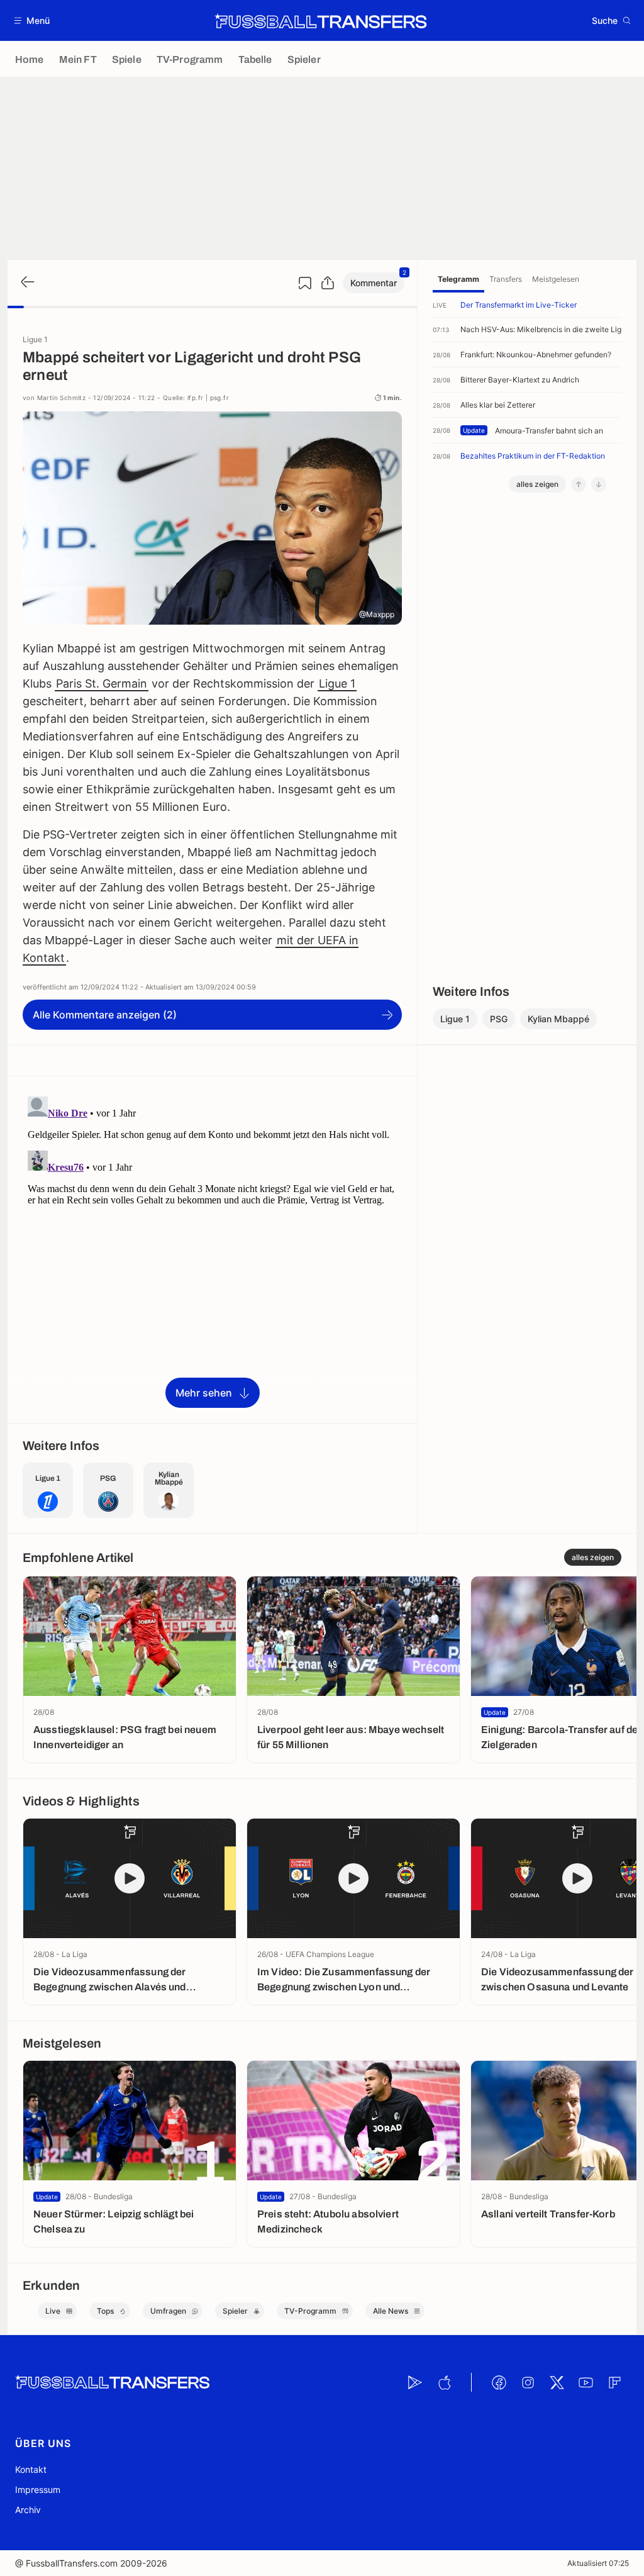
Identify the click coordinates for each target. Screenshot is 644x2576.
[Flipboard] (614, 2382)
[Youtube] (586, 2382)
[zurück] (26, 283)
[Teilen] (328, 283)
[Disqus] (212, 1249)
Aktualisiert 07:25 (598, 2563)
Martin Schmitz (62, 398)
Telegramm (458, 279)
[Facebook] (499, 2382)
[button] (32, 20)
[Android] (415, 2382)
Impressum (38, 2490)
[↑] (579, 484)
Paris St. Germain (102, 683)
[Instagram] (528, 2382)
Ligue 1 (337, 683)
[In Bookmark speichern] (305, 283)
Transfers (506, 279)
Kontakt (31, 2469)
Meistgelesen (556, 279)
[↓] (599, 484)
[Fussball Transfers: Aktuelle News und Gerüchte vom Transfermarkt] (321, 21)
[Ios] (444, 2382)
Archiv (28, 2510)
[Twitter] (557, 2382)
